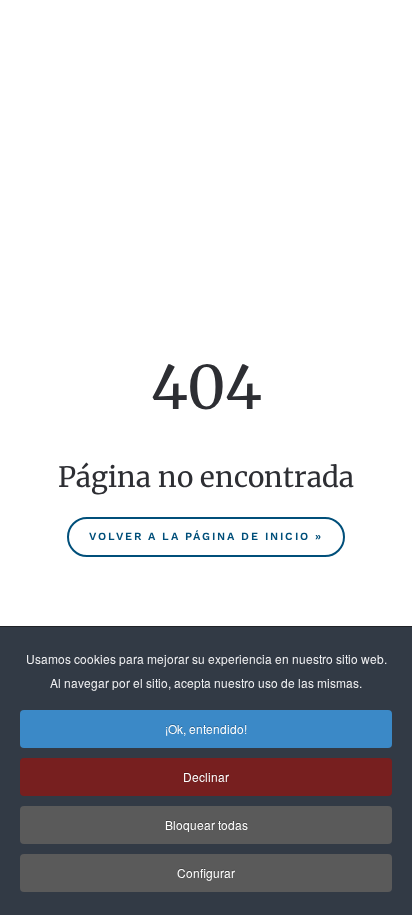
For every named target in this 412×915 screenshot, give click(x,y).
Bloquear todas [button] (206, 824)
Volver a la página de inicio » (206, 536)
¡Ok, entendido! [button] (206, 728)
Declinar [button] (206, 776)
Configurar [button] (206, 872)
